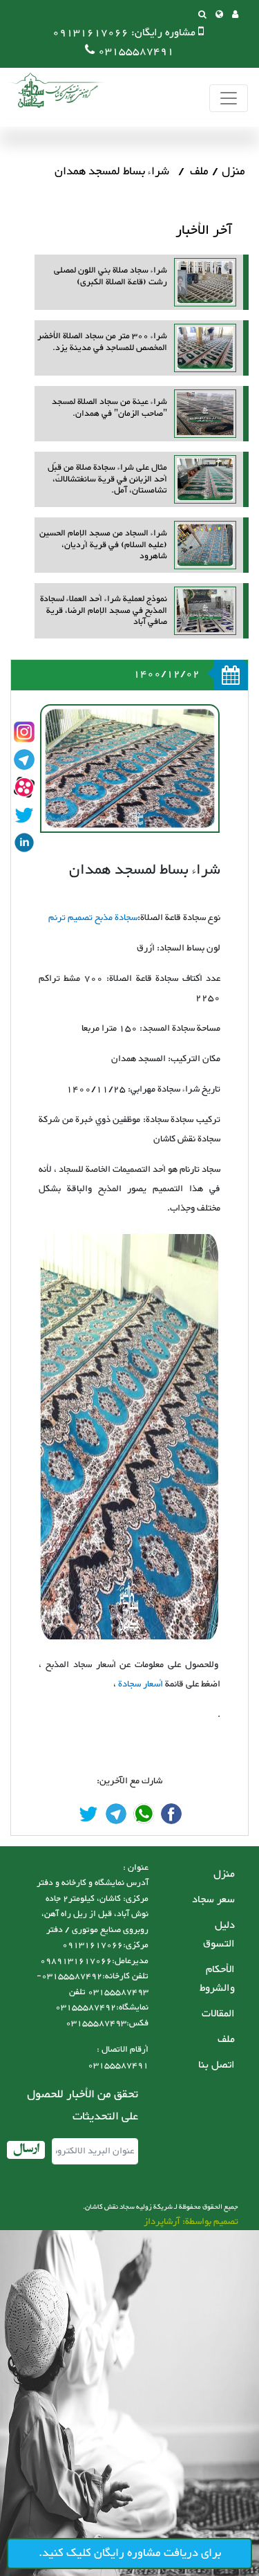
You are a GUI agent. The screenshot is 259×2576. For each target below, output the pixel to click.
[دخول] (235, 16)
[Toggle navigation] (229, 99)
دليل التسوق (219, 1935)
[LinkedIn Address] (24, 843)
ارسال (26, 2150)
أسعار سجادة (140, 1684)
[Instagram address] (24, 732)
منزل (233, 172)
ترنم (57, 918)
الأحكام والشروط (217, 1979)
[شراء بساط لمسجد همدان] (171, 1814)
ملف (199, 172)
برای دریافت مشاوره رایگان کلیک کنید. (130, 2553)
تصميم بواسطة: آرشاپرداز (191, 2222)
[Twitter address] (24, 815)
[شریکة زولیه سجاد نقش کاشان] (55, 90)
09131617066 (90, 33)
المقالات (218, 2014)
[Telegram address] (24, 760)
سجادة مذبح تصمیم (102, 918)
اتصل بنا (217, 2065)
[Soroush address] (24, 787)
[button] (219, 16)
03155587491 (136, 52)
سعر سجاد (213, 1900)
